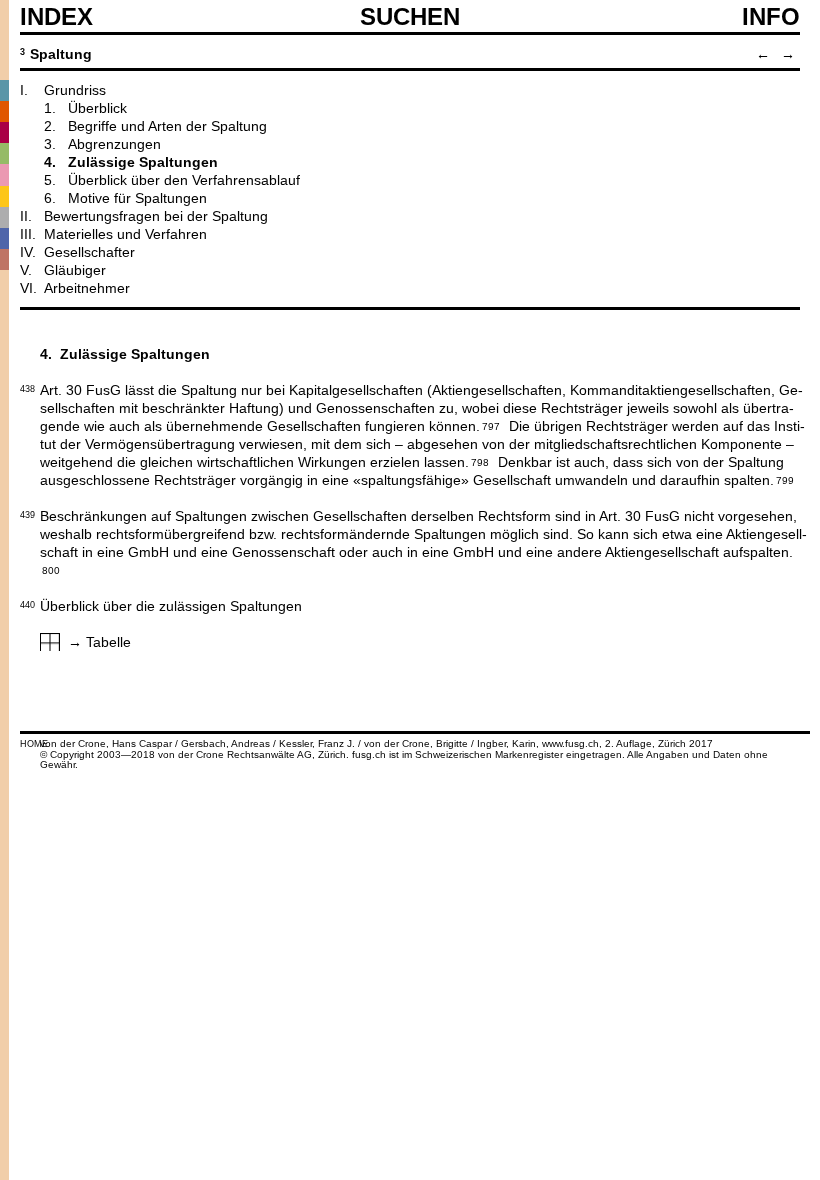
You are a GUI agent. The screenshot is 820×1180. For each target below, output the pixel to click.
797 (491, 425)
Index (56, 17)
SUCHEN (410, 16)
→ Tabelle (99, 642)
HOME (34, 744)
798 (480, 461)
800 (51, 569)
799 (785, 479)
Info (771, 17)
